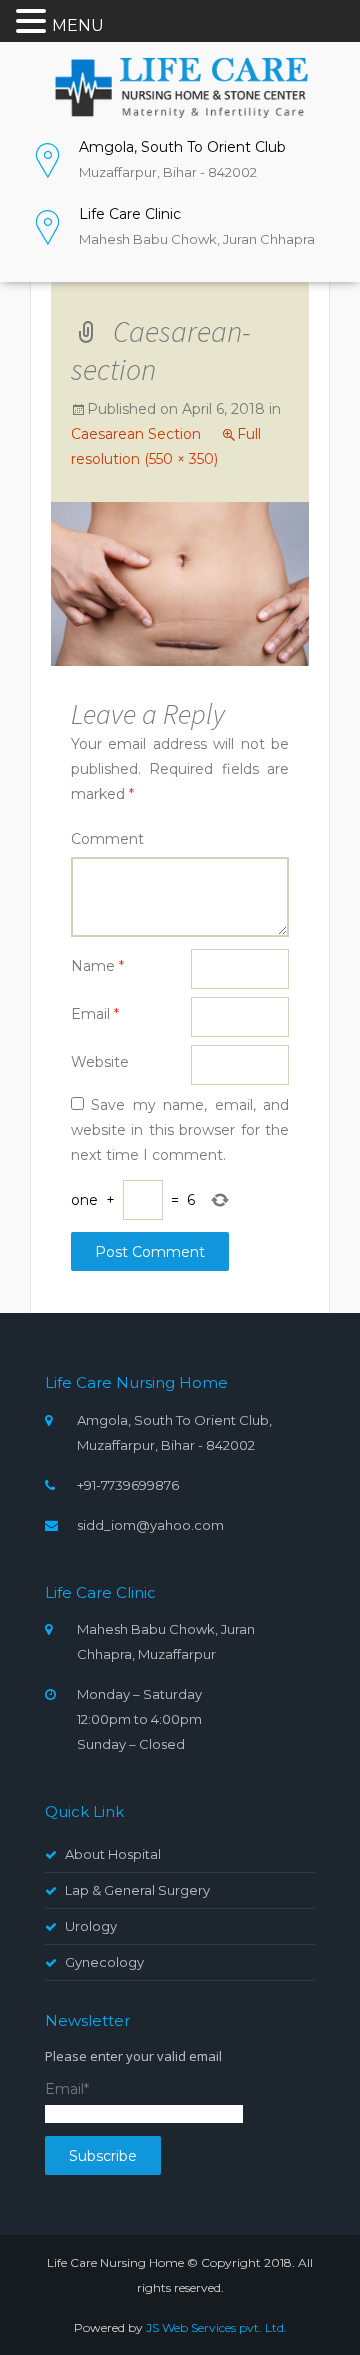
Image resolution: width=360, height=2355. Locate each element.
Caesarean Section (136, 434)
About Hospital (113, 1854)
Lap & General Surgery (137, 1890)
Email (95, 1014)
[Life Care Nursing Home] (180, 86)
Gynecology (104, 1962)
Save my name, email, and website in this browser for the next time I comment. (180, 1130)
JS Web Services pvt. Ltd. (216, 2327)
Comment (107, 839)
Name (97, 966)
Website (100, 1062)
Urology (91, 1926)
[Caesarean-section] (180, 583)
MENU (78, 25)
